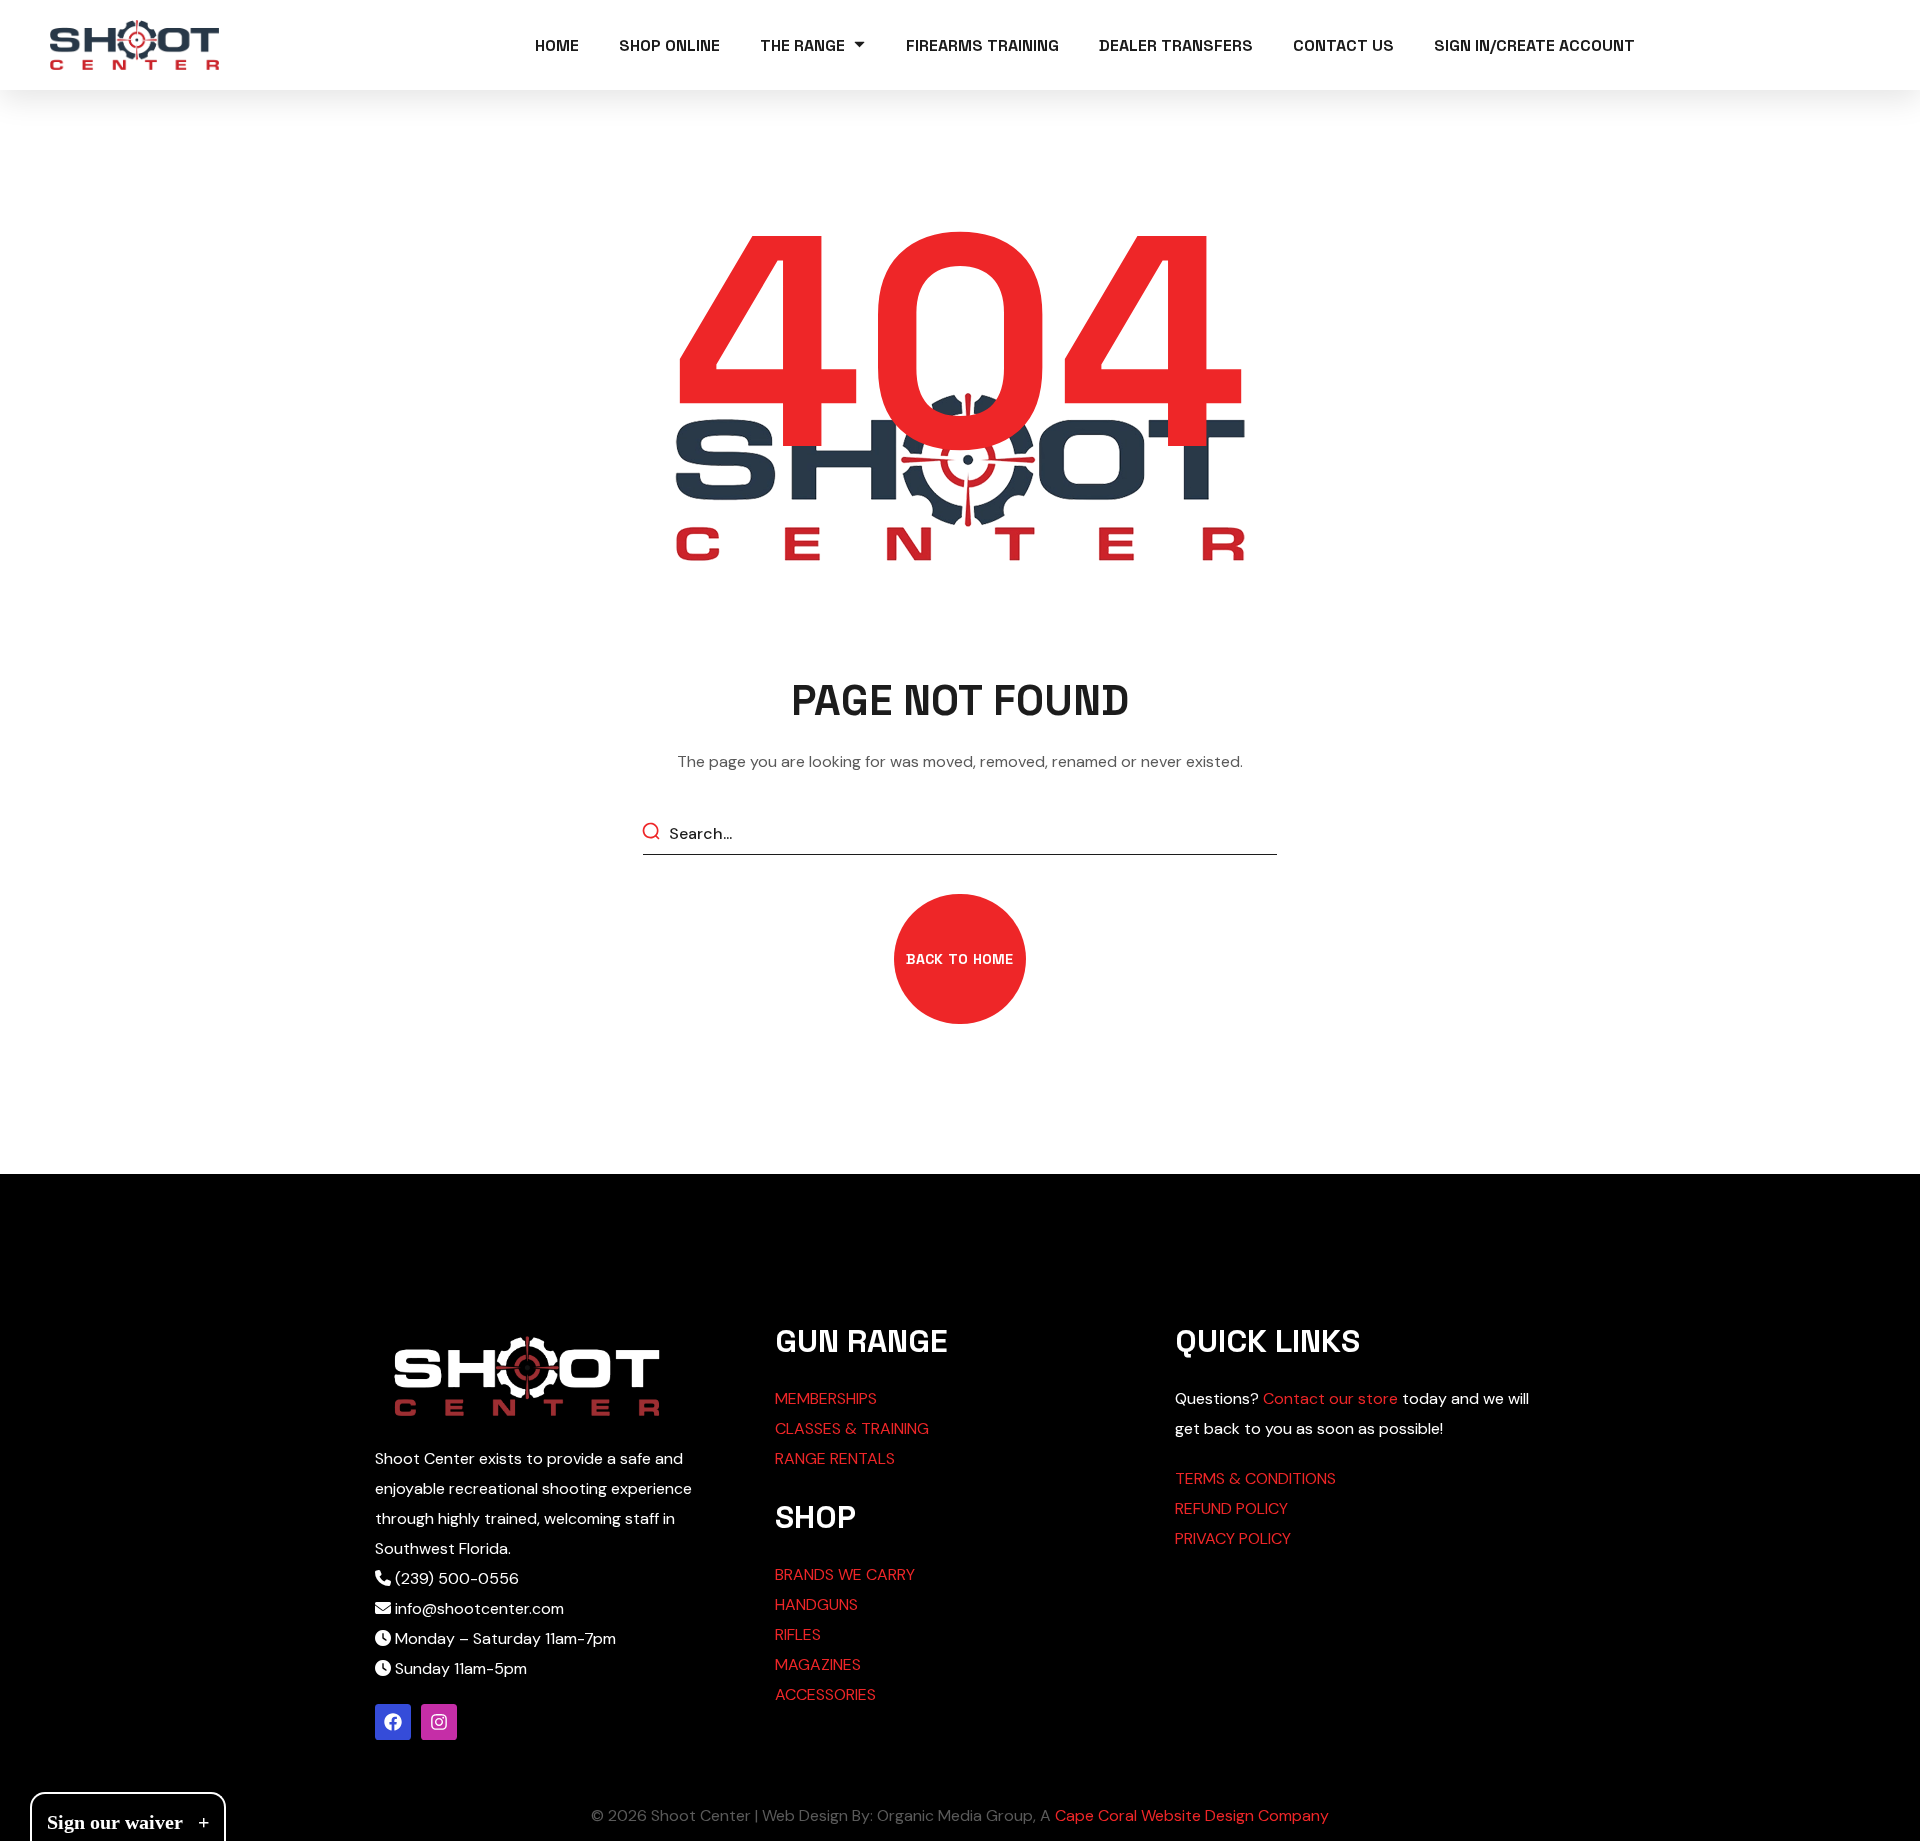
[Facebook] (393, 1722)
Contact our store (1330, 1398)
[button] (959, 959)
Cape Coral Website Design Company (1192, 1815)
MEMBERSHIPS (826, 1398)
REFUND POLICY (1231, 1508)
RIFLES (798, 1634)
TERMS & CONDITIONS (1255, 1478)
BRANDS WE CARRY (845, 1574)
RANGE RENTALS (835, 1458)
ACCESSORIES (825, 1694)
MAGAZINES (818, 1664)
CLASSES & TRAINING (852, 1428)
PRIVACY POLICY (1233, 1538)
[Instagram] (439, 1722)
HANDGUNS (816, 1604)
